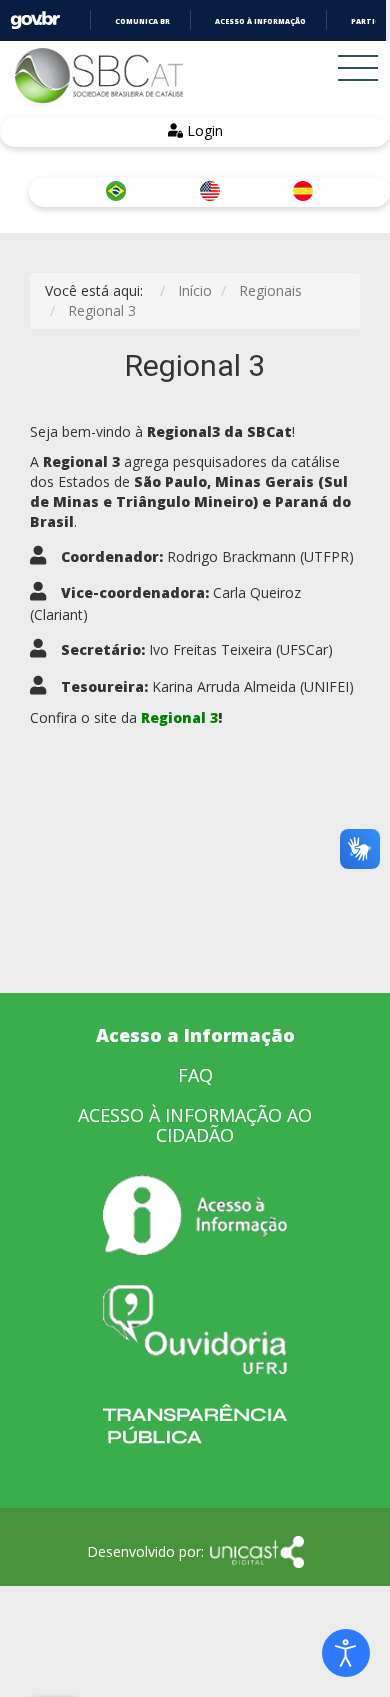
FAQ (195, 1075)
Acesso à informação (260, 21)
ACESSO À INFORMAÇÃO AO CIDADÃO (195, 1125)
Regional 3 (179, 717)
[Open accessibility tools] (346, 1653)
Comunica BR (142, 21)
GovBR (35, 20)
